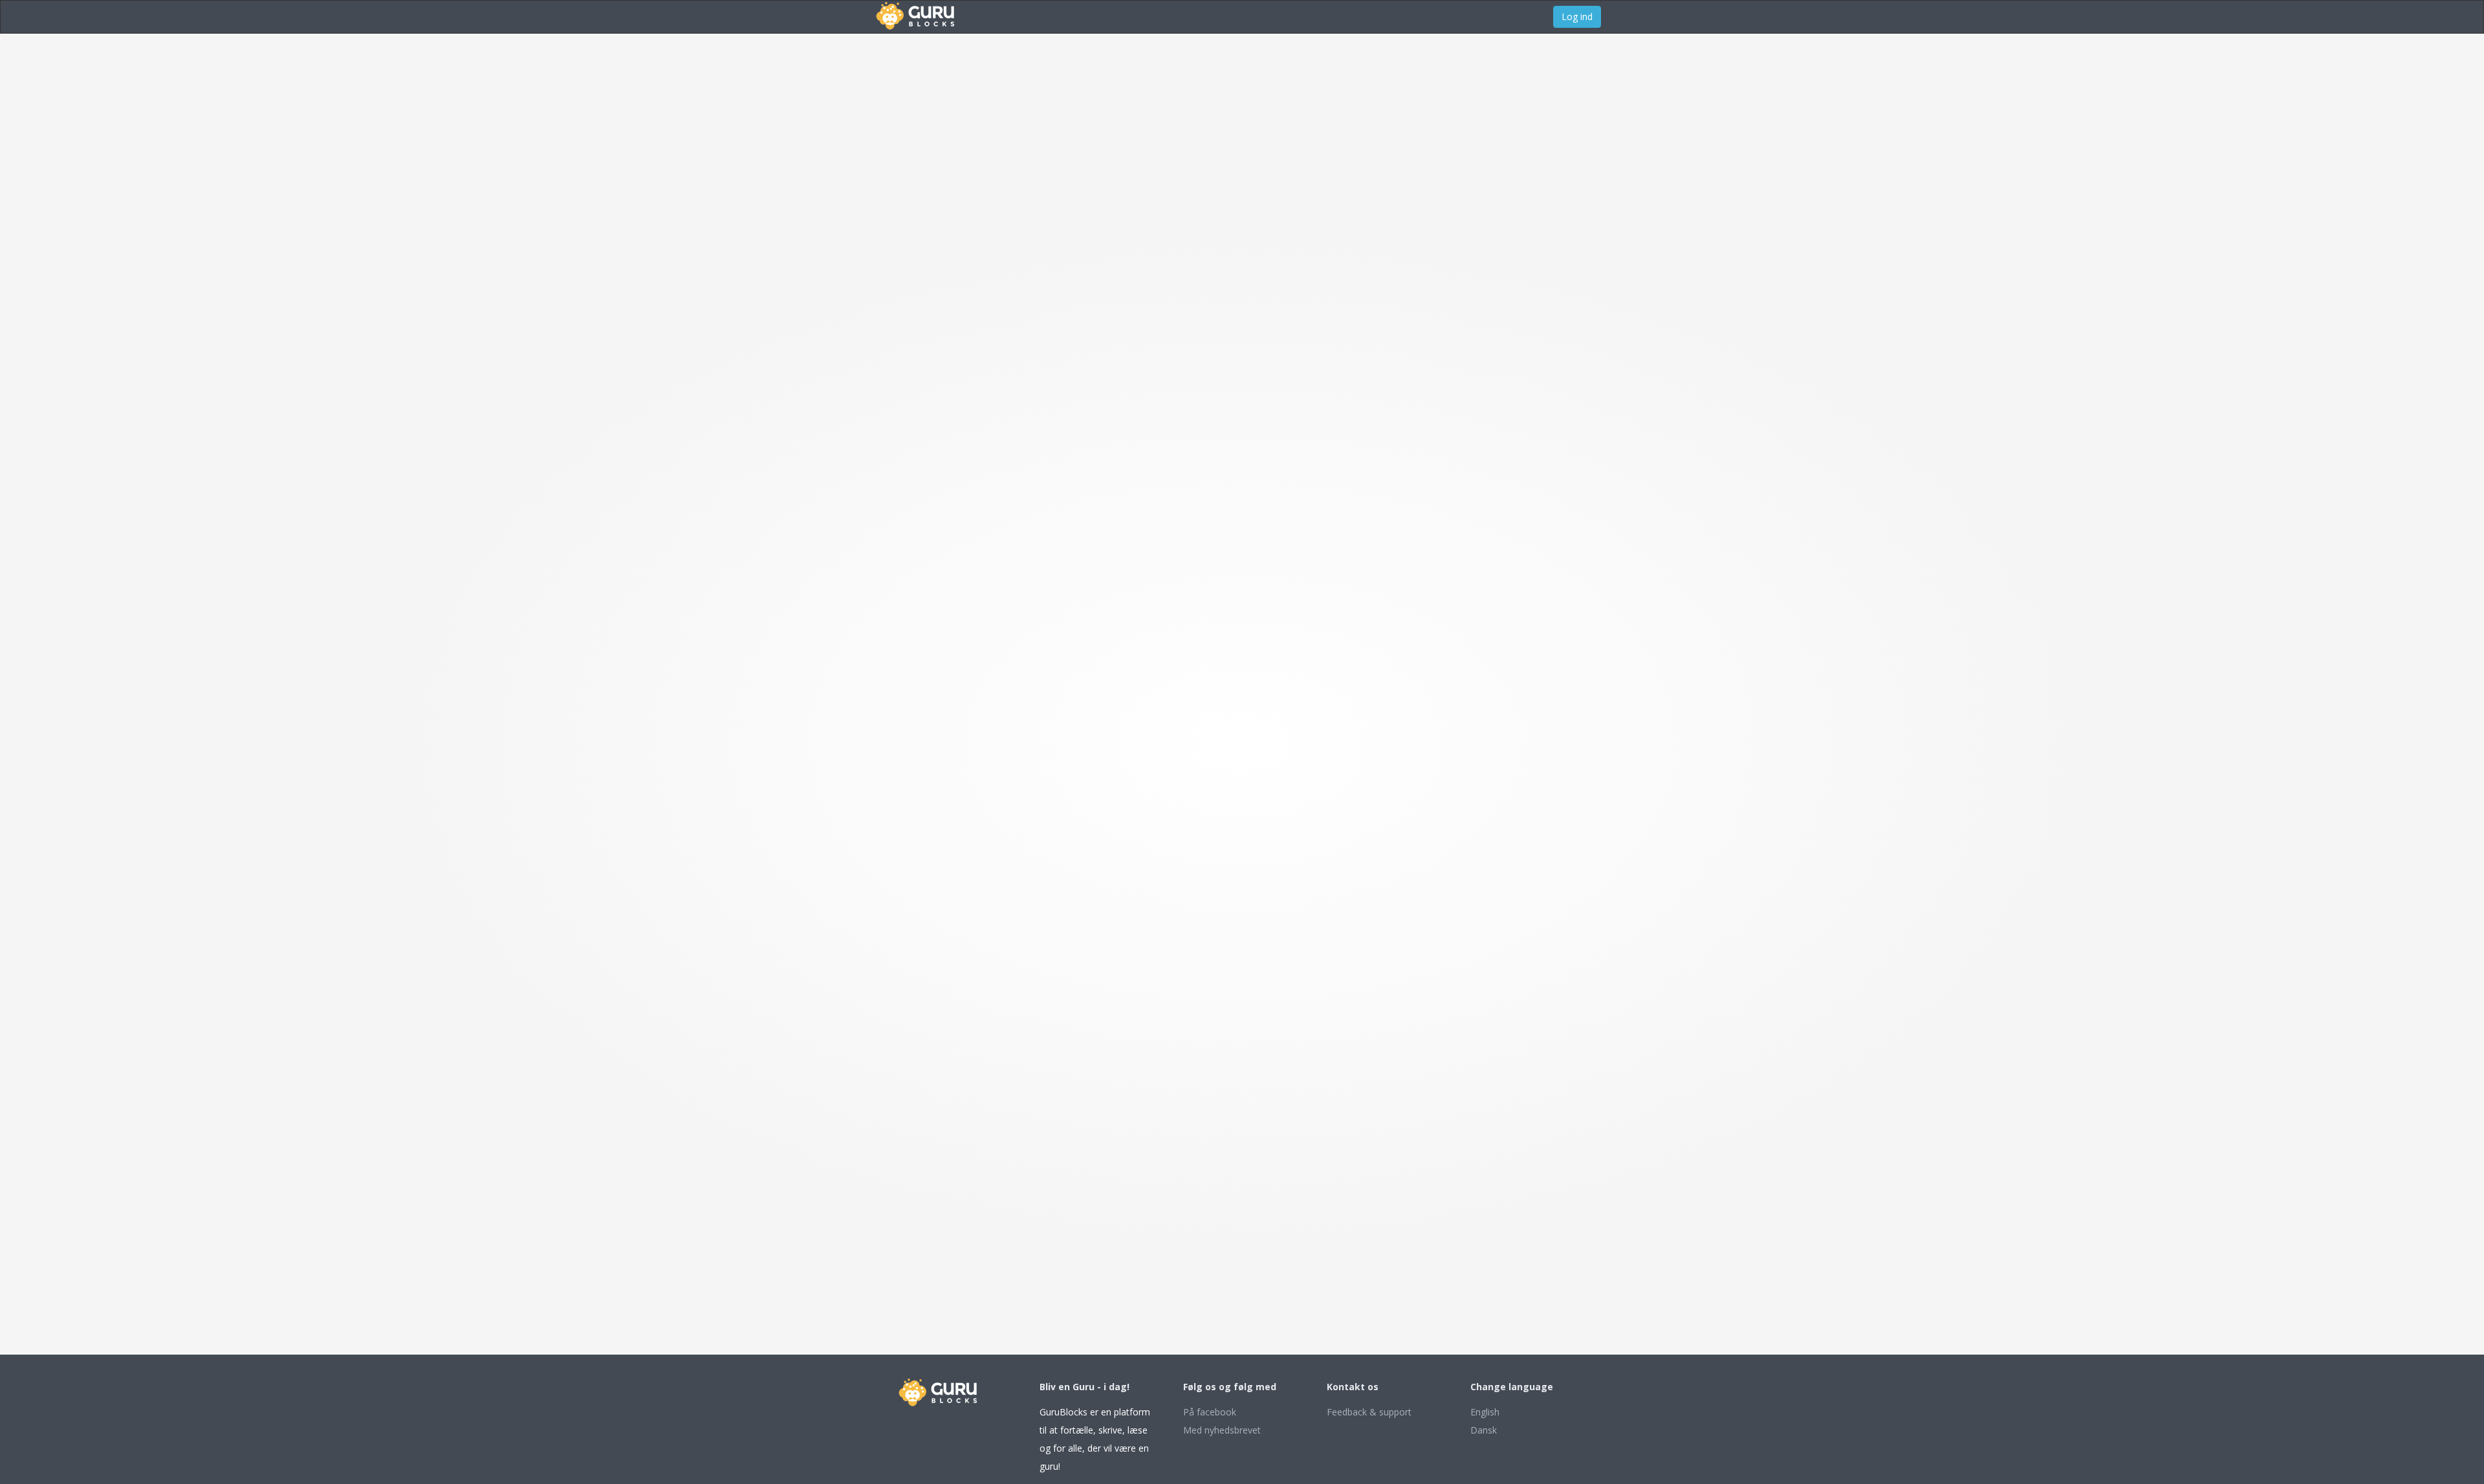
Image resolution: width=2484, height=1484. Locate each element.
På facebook (1210, 1412)
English (1485, 1412)
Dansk (1484, 1430)
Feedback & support (1369, 1412)
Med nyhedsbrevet (1222, 1430)
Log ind (1577, 16)
